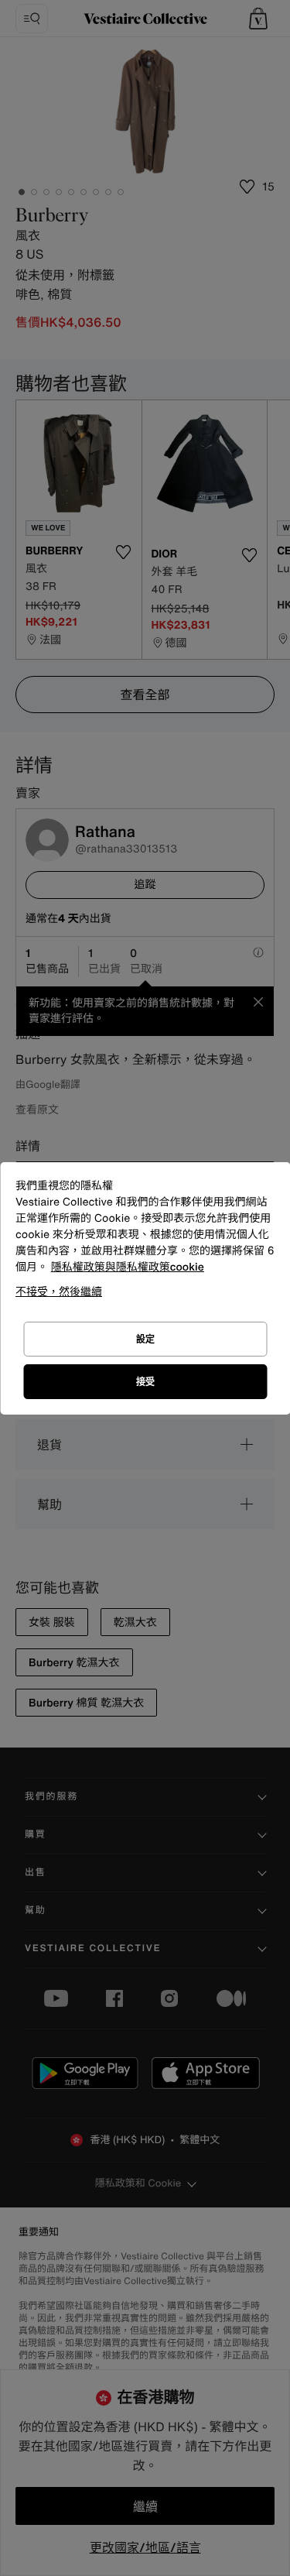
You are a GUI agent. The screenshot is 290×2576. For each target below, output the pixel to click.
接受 (145, 1382)
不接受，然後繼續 (59, 1291)
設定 (145, 1339)
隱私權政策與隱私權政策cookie (128, 1267)
